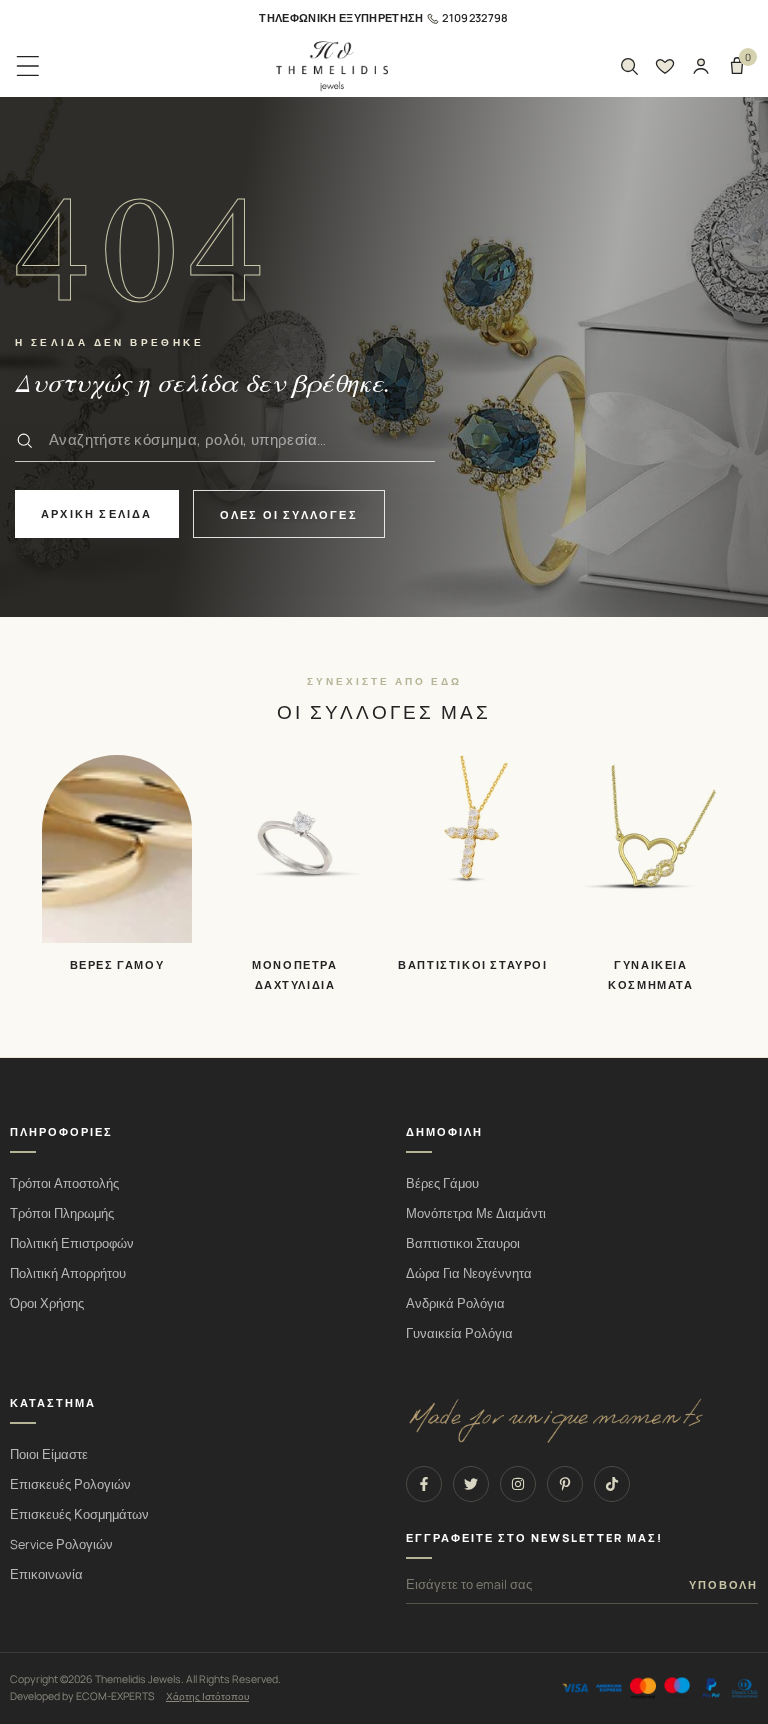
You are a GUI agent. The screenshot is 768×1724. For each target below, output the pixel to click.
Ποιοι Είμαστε (49, 1454)
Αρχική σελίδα (97, 513)
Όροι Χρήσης (47, 1303)
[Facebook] (424, 1484)
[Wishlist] (665, 66)
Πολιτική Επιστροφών (72, 1243)
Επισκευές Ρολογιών (70, 1484)
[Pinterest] (565, 1484)
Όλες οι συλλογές (289, 514)
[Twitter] (471, 1484)
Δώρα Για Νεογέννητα (469, 1273)
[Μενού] (28, 66)
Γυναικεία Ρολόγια (459, 1333)
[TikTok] (612, 1484)
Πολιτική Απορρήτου (68, 1273)
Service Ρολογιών (61, 1544)
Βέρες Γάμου (442, 1183)
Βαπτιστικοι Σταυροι (463, 1243)
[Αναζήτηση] (629, 66)
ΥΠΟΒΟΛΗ (723, 1585)
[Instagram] (518, 1484)
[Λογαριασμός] (701, 66)
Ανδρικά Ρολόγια (455, 1303)
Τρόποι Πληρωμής (62, 1213)
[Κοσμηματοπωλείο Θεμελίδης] (332, 66)
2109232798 (475, 17)
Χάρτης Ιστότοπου (207, 1696)
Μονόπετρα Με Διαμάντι (476, 1213)
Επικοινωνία (46, 1574)
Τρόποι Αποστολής (64, 1183)
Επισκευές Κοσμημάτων (79, 1514)
